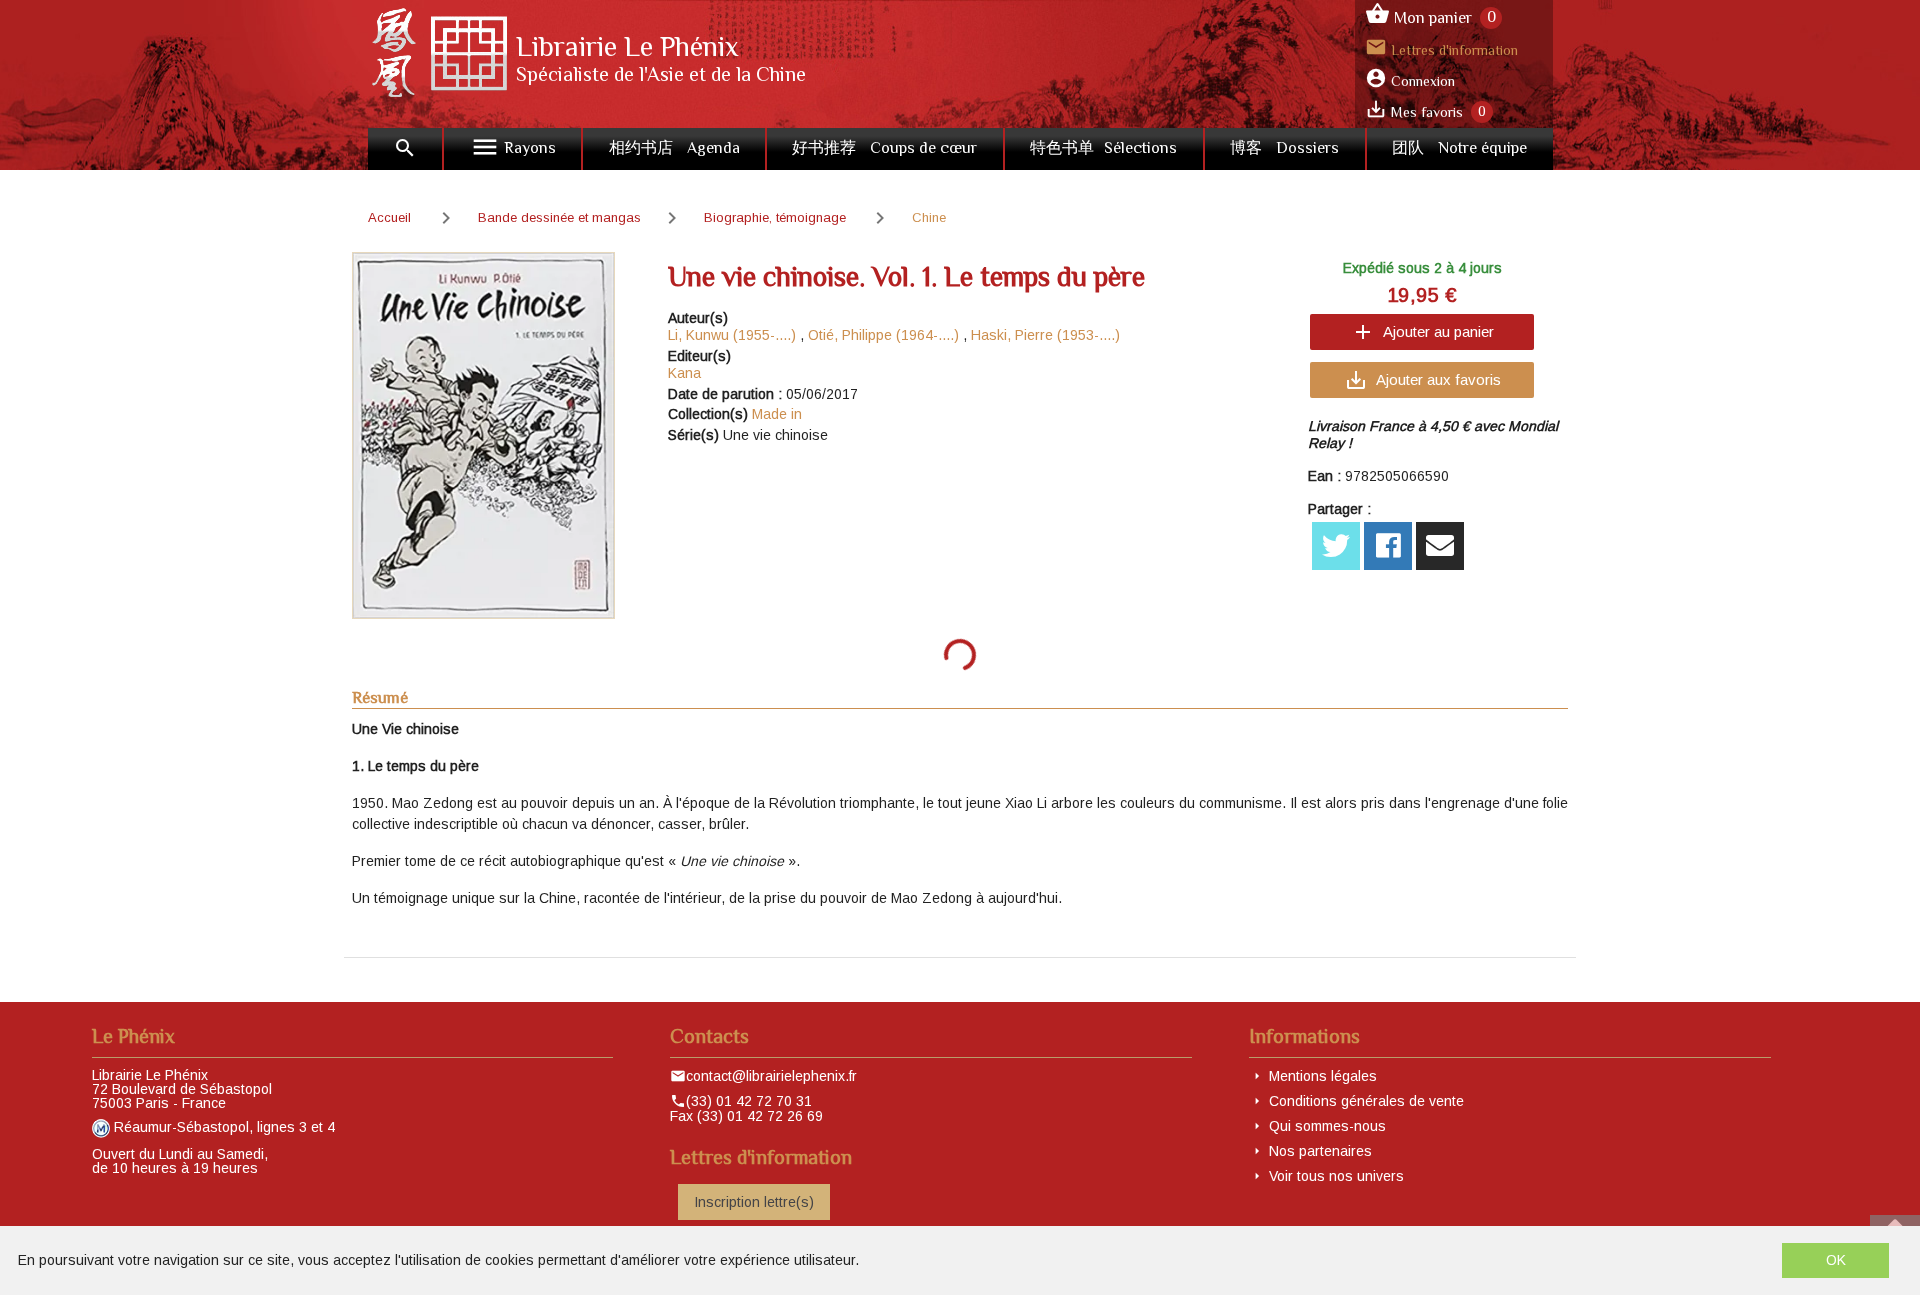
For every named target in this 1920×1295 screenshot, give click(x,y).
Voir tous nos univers (1336, 1176)
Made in (777, 414)
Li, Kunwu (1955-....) (732, 335)
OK (1836, 1260)
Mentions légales (1323, 1076)
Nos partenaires (1320, 1151)
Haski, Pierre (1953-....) (1045, 335)
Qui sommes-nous (1327, 1126)
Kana (684, 373)
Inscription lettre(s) (754, 1202)
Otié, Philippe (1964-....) (883, 335)
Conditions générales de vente (1366, 1101)
